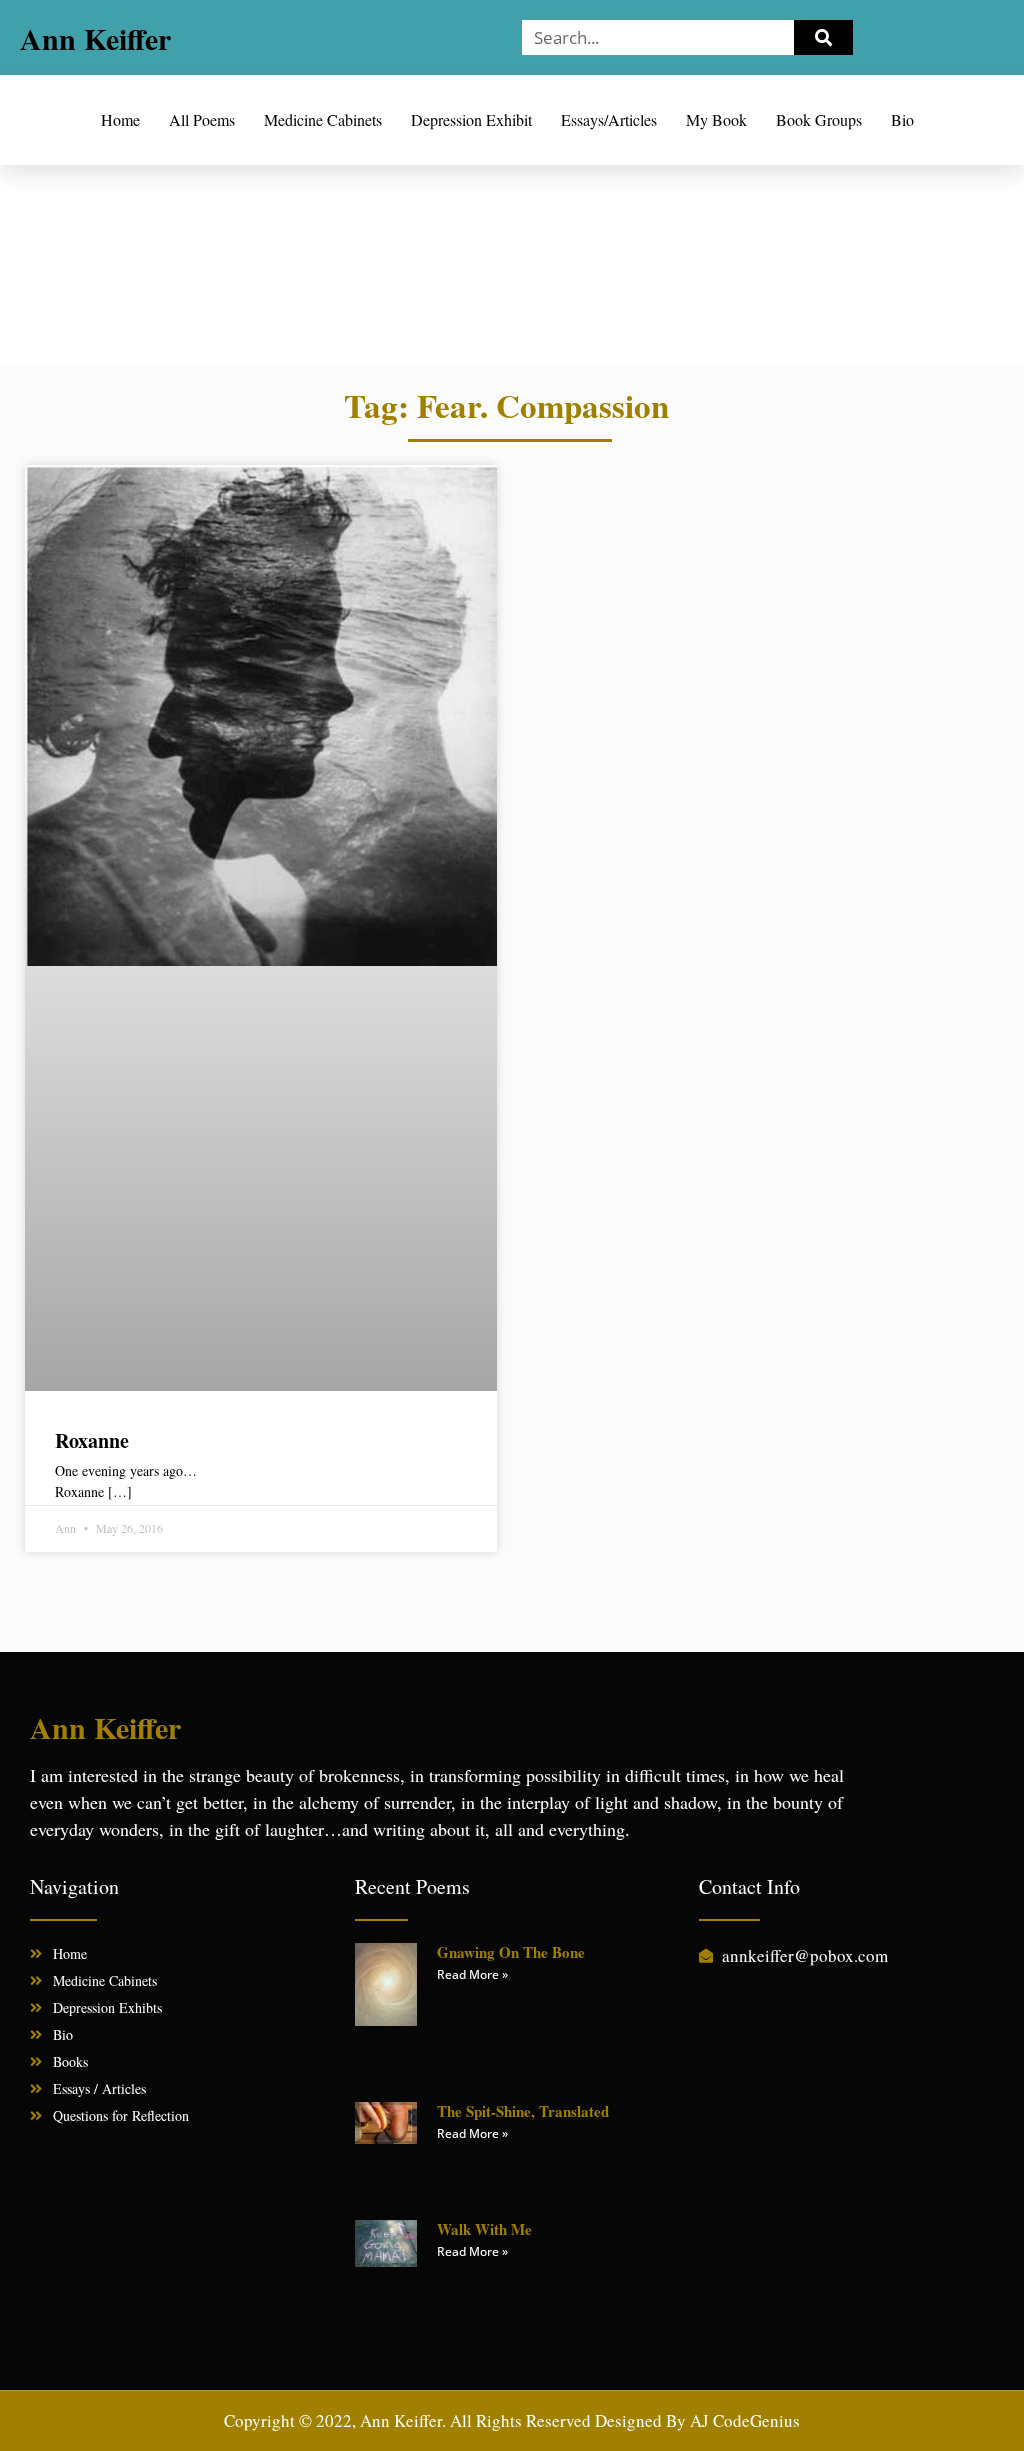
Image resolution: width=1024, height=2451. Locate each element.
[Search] (824, 37)
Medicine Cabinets (323, 119)
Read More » (472, 1974)
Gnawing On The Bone (511, 1952)
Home (120, 119)
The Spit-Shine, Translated (523, 2111)
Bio (902, 119)
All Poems (202, 119)
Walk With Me (484, 2229)
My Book (716, 119)
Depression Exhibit (471, 119)
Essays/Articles (609, 119)
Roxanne (92, 1440)
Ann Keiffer (95, 38)
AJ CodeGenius (745, 2420)
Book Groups (819, 119)
